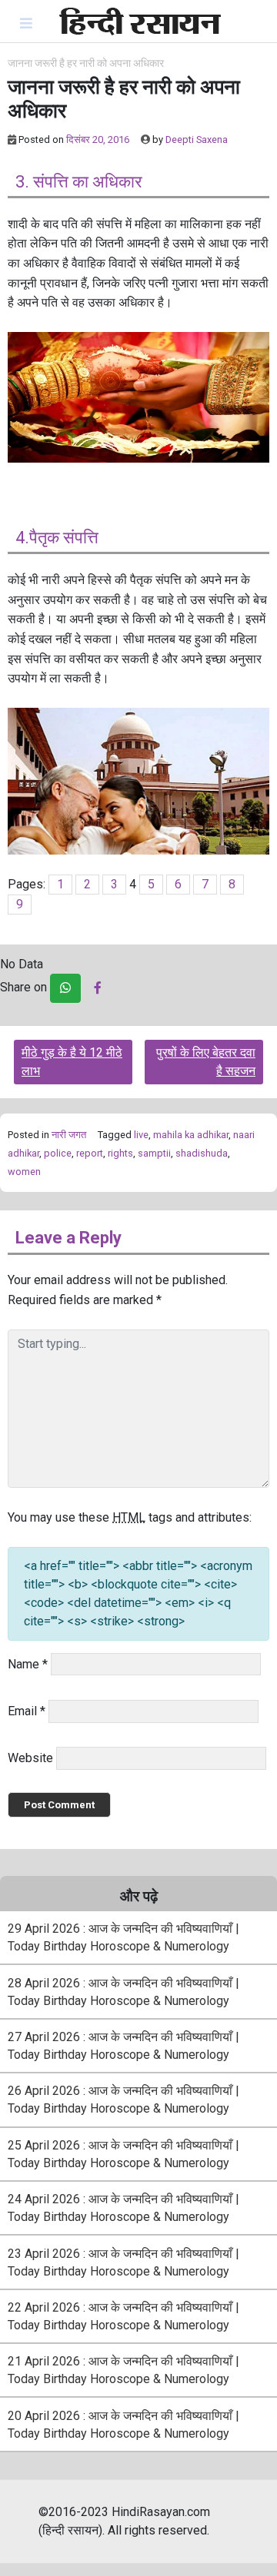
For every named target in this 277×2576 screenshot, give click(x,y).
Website (30, 1758)
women (24, 1172)
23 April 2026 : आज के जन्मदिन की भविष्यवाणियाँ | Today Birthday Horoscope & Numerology (123, 2262)
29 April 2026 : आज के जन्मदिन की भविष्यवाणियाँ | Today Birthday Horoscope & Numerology (123, 1937)
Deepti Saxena (197, 139)
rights (120, 1153)
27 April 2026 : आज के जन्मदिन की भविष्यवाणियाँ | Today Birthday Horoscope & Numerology (123, 2046)
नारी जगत (69, 1135)
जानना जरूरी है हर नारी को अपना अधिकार (86, 63)
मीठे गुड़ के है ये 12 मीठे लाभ (72, 1062)
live (141, 1135)
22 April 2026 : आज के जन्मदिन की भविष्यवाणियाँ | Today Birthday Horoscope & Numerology (123, 2316)
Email (27, 1711)
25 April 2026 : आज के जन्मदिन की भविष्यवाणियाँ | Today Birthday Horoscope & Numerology (123, 2154)
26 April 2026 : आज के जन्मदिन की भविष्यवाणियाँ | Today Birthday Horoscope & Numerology (123, 2100)
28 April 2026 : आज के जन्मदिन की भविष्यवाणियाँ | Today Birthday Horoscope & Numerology (123, 1992)
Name (28, 1664)
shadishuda (202, 1153)
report (90, 1153)
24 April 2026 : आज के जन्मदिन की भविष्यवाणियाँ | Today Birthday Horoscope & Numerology (123, 2208)
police (58, 1153)
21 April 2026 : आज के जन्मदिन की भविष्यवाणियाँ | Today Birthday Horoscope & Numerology (123, 2370)
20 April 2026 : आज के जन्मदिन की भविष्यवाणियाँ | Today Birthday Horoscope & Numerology (123, 2425)
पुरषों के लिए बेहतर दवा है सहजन (206, 1062)
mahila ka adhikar (191, 1135)
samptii (154, 1153)
